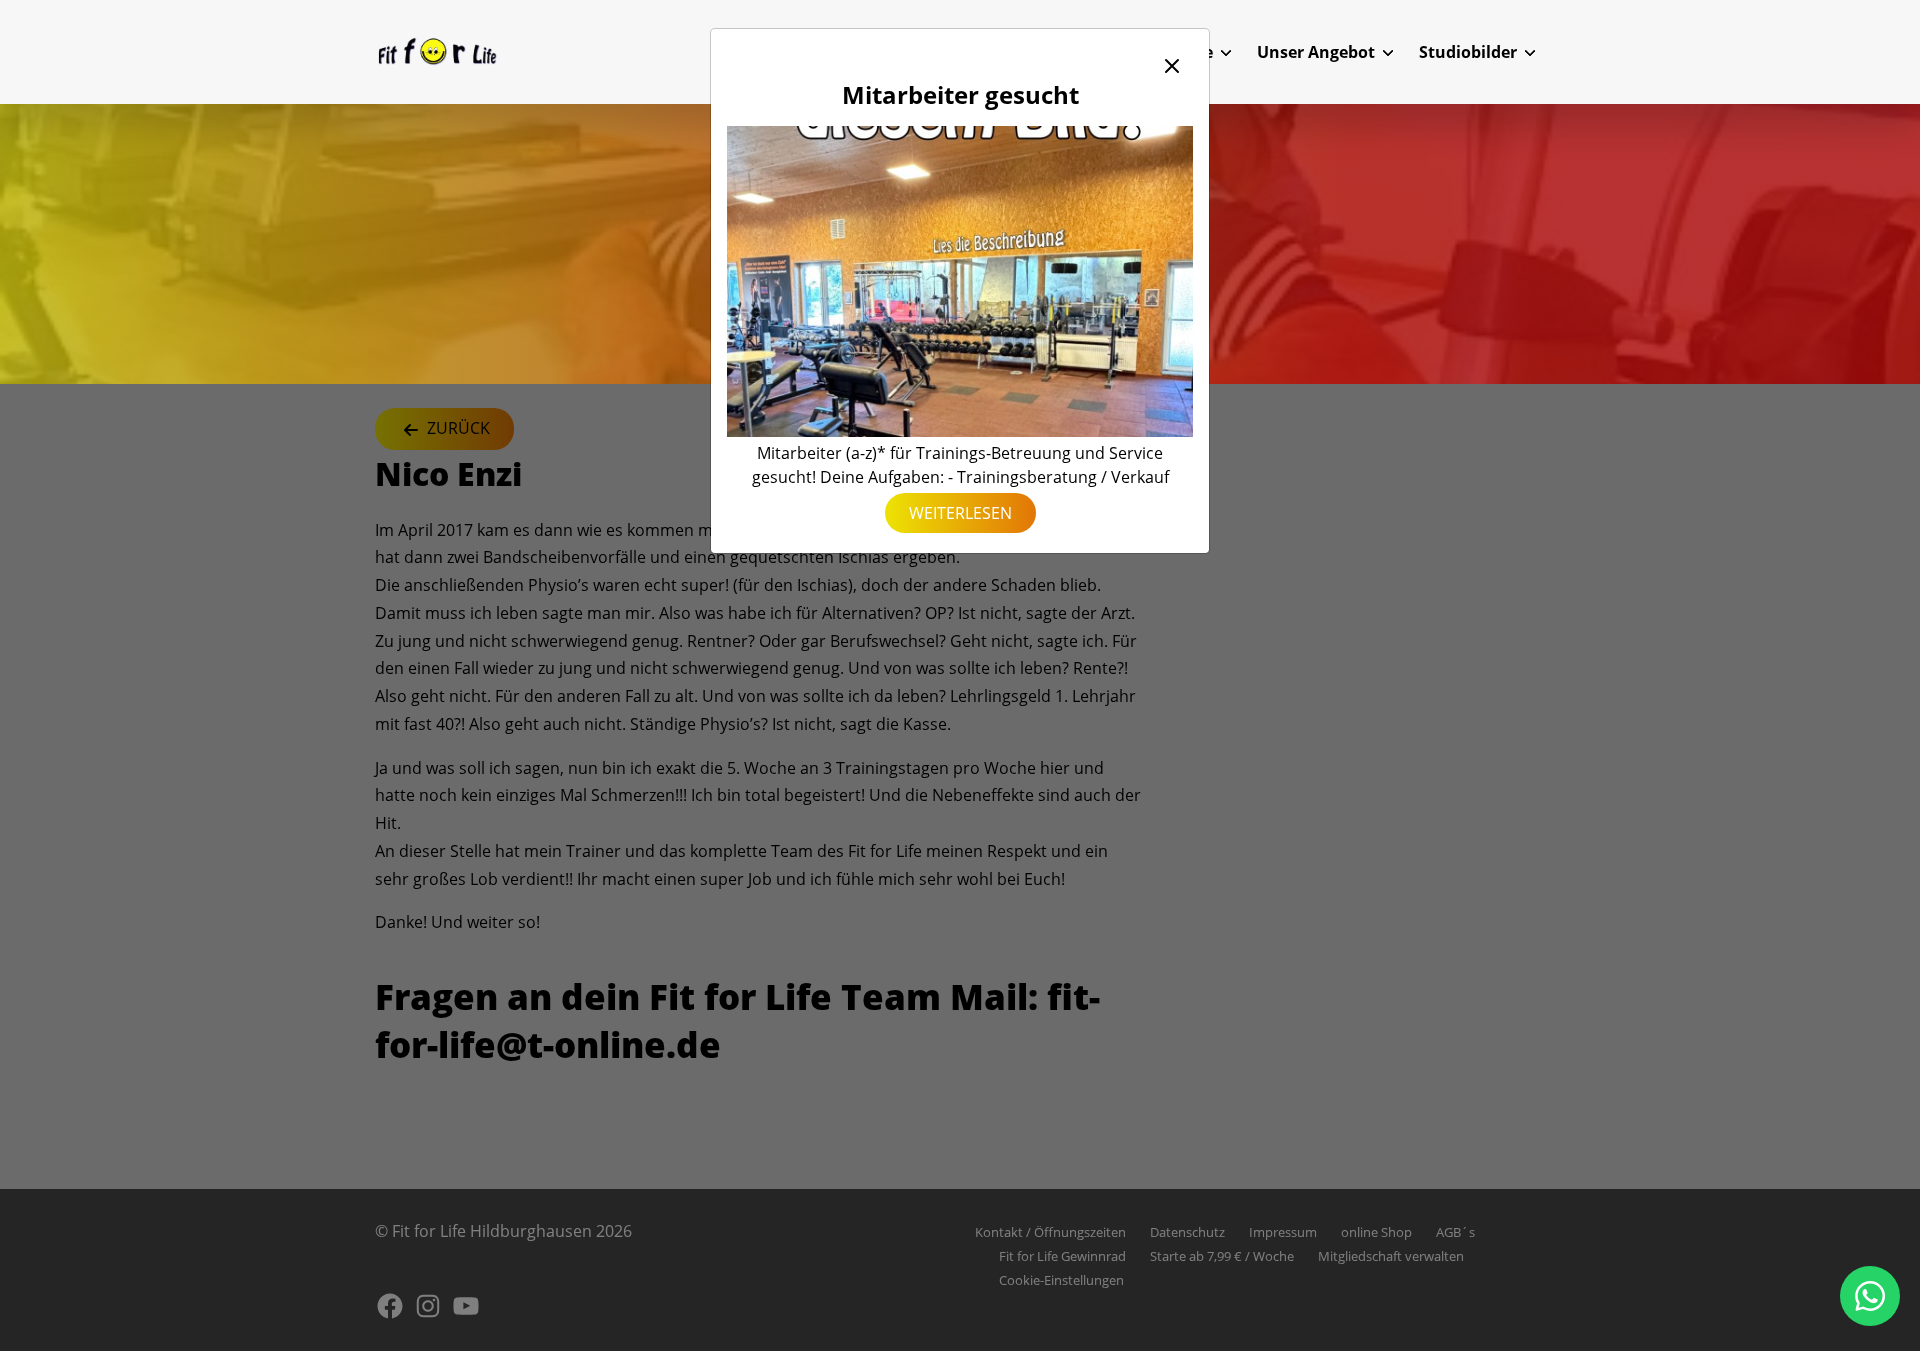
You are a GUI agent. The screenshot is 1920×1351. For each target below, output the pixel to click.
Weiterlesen (960, 513)
